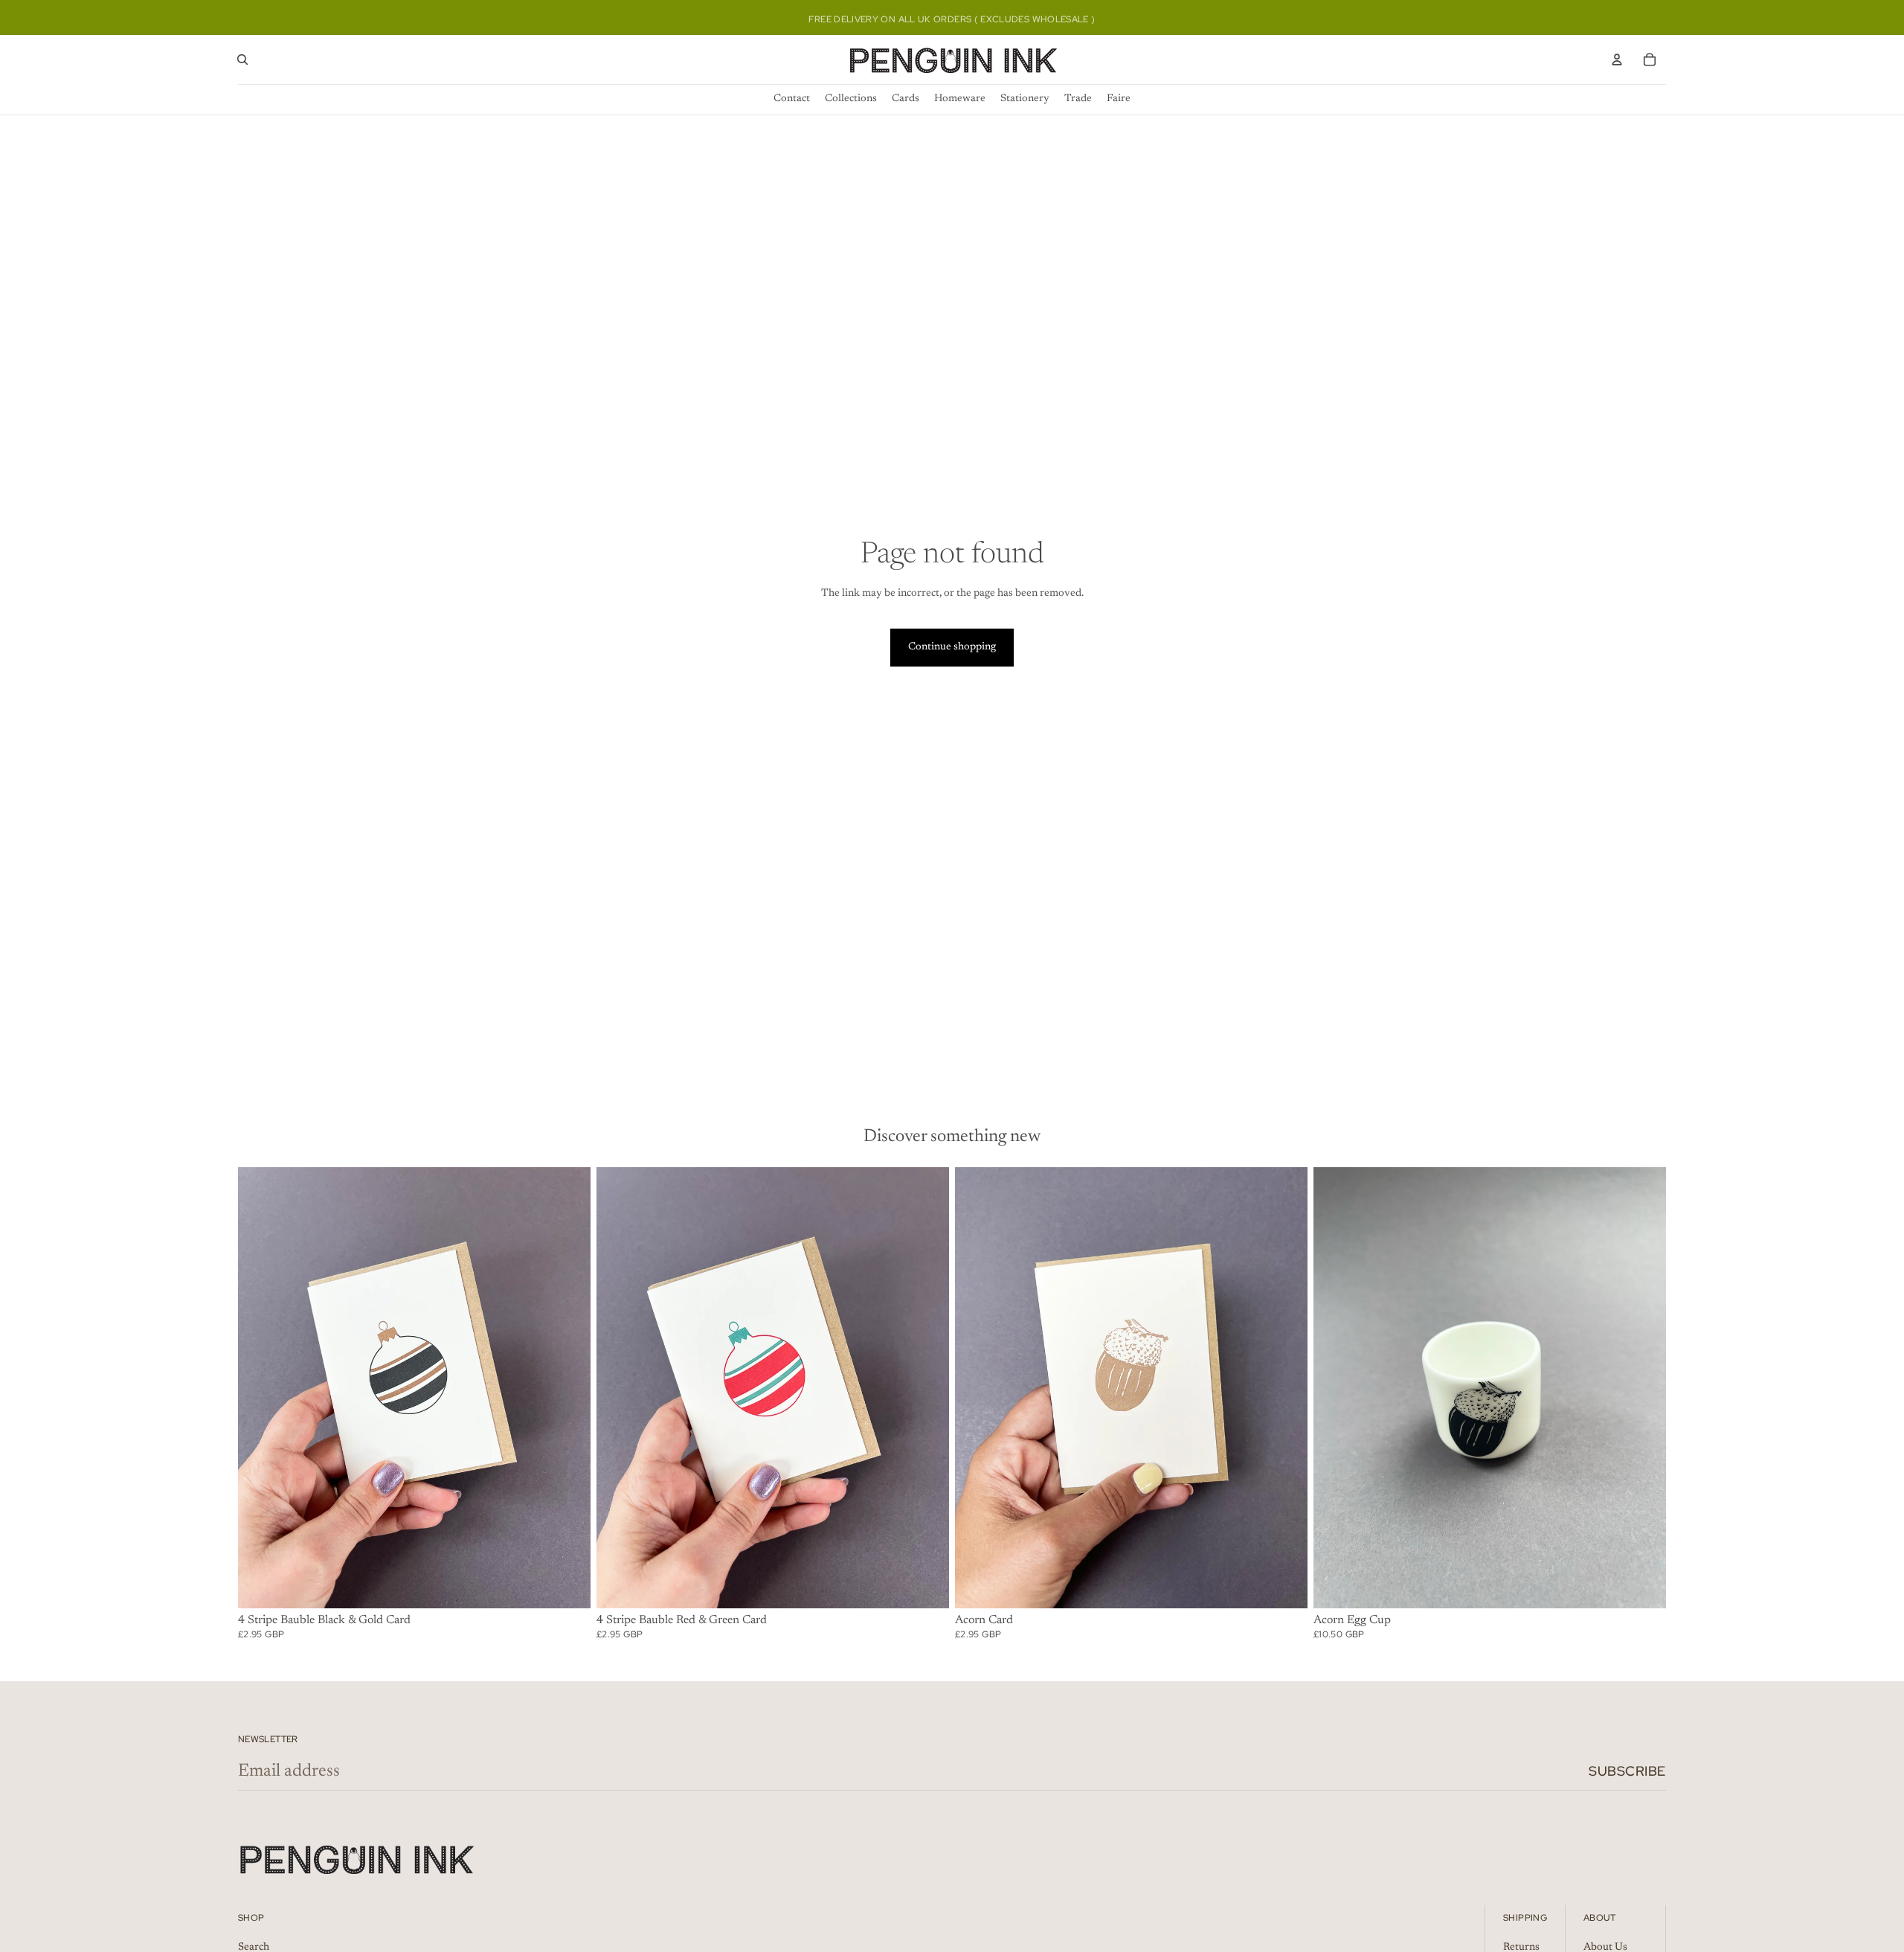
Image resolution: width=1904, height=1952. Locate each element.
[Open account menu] (1617, 60)
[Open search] (242, 60)
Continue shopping (952, 647)
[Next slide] (568, 1387)
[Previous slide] (260, 1387)
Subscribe (1627, 1771)
